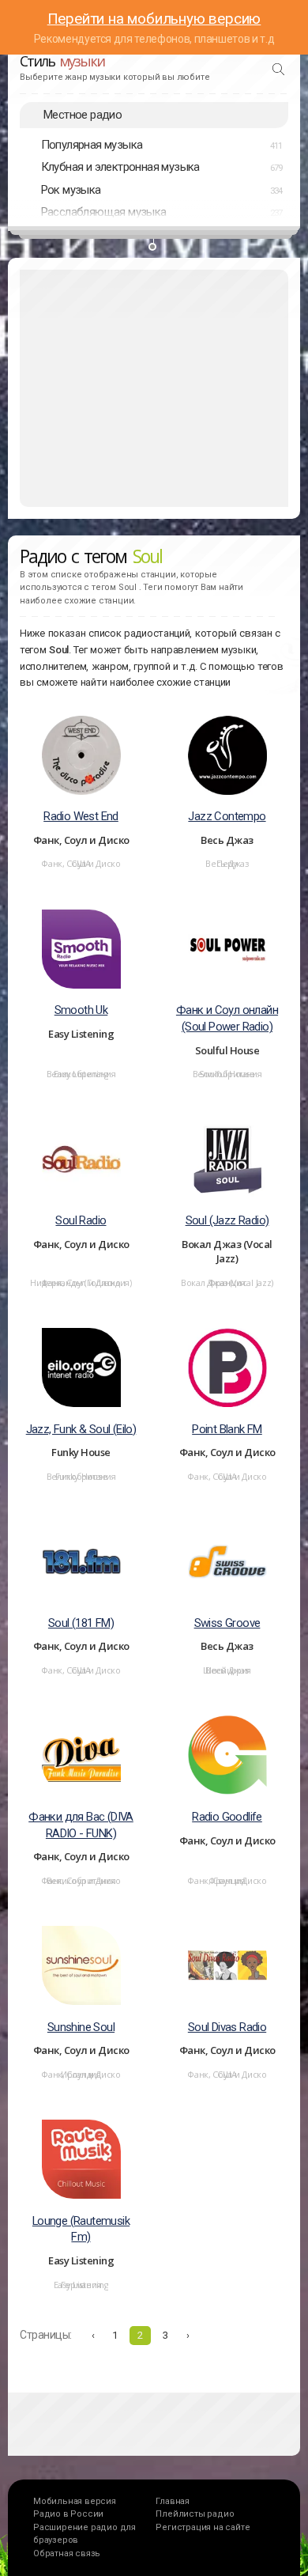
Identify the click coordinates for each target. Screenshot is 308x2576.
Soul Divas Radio (227, 2027)
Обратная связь (67, 2553)
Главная (173, 2501)
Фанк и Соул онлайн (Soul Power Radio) (227, 1018)
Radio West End (81, 816)
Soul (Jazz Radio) (227, 1220)
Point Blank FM (227, 1429)
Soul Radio (81, 1220)
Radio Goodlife (227, 1817)
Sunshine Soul (81, 2027)
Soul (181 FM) (81, 1623)
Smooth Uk (81, 1010)
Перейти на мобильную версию (154, 19)
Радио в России (68, 2514)
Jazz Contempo (227, 816)
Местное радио (83, 115)
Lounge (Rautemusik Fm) (81, 2229)
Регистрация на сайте (203, 2527)
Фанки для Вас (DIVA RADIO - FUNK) (81, 1825)
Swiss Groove (227, 1623)
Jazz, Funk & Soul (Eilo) (81, 1429)
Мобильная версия (75, 2501)
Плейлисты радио (195, 2514)
